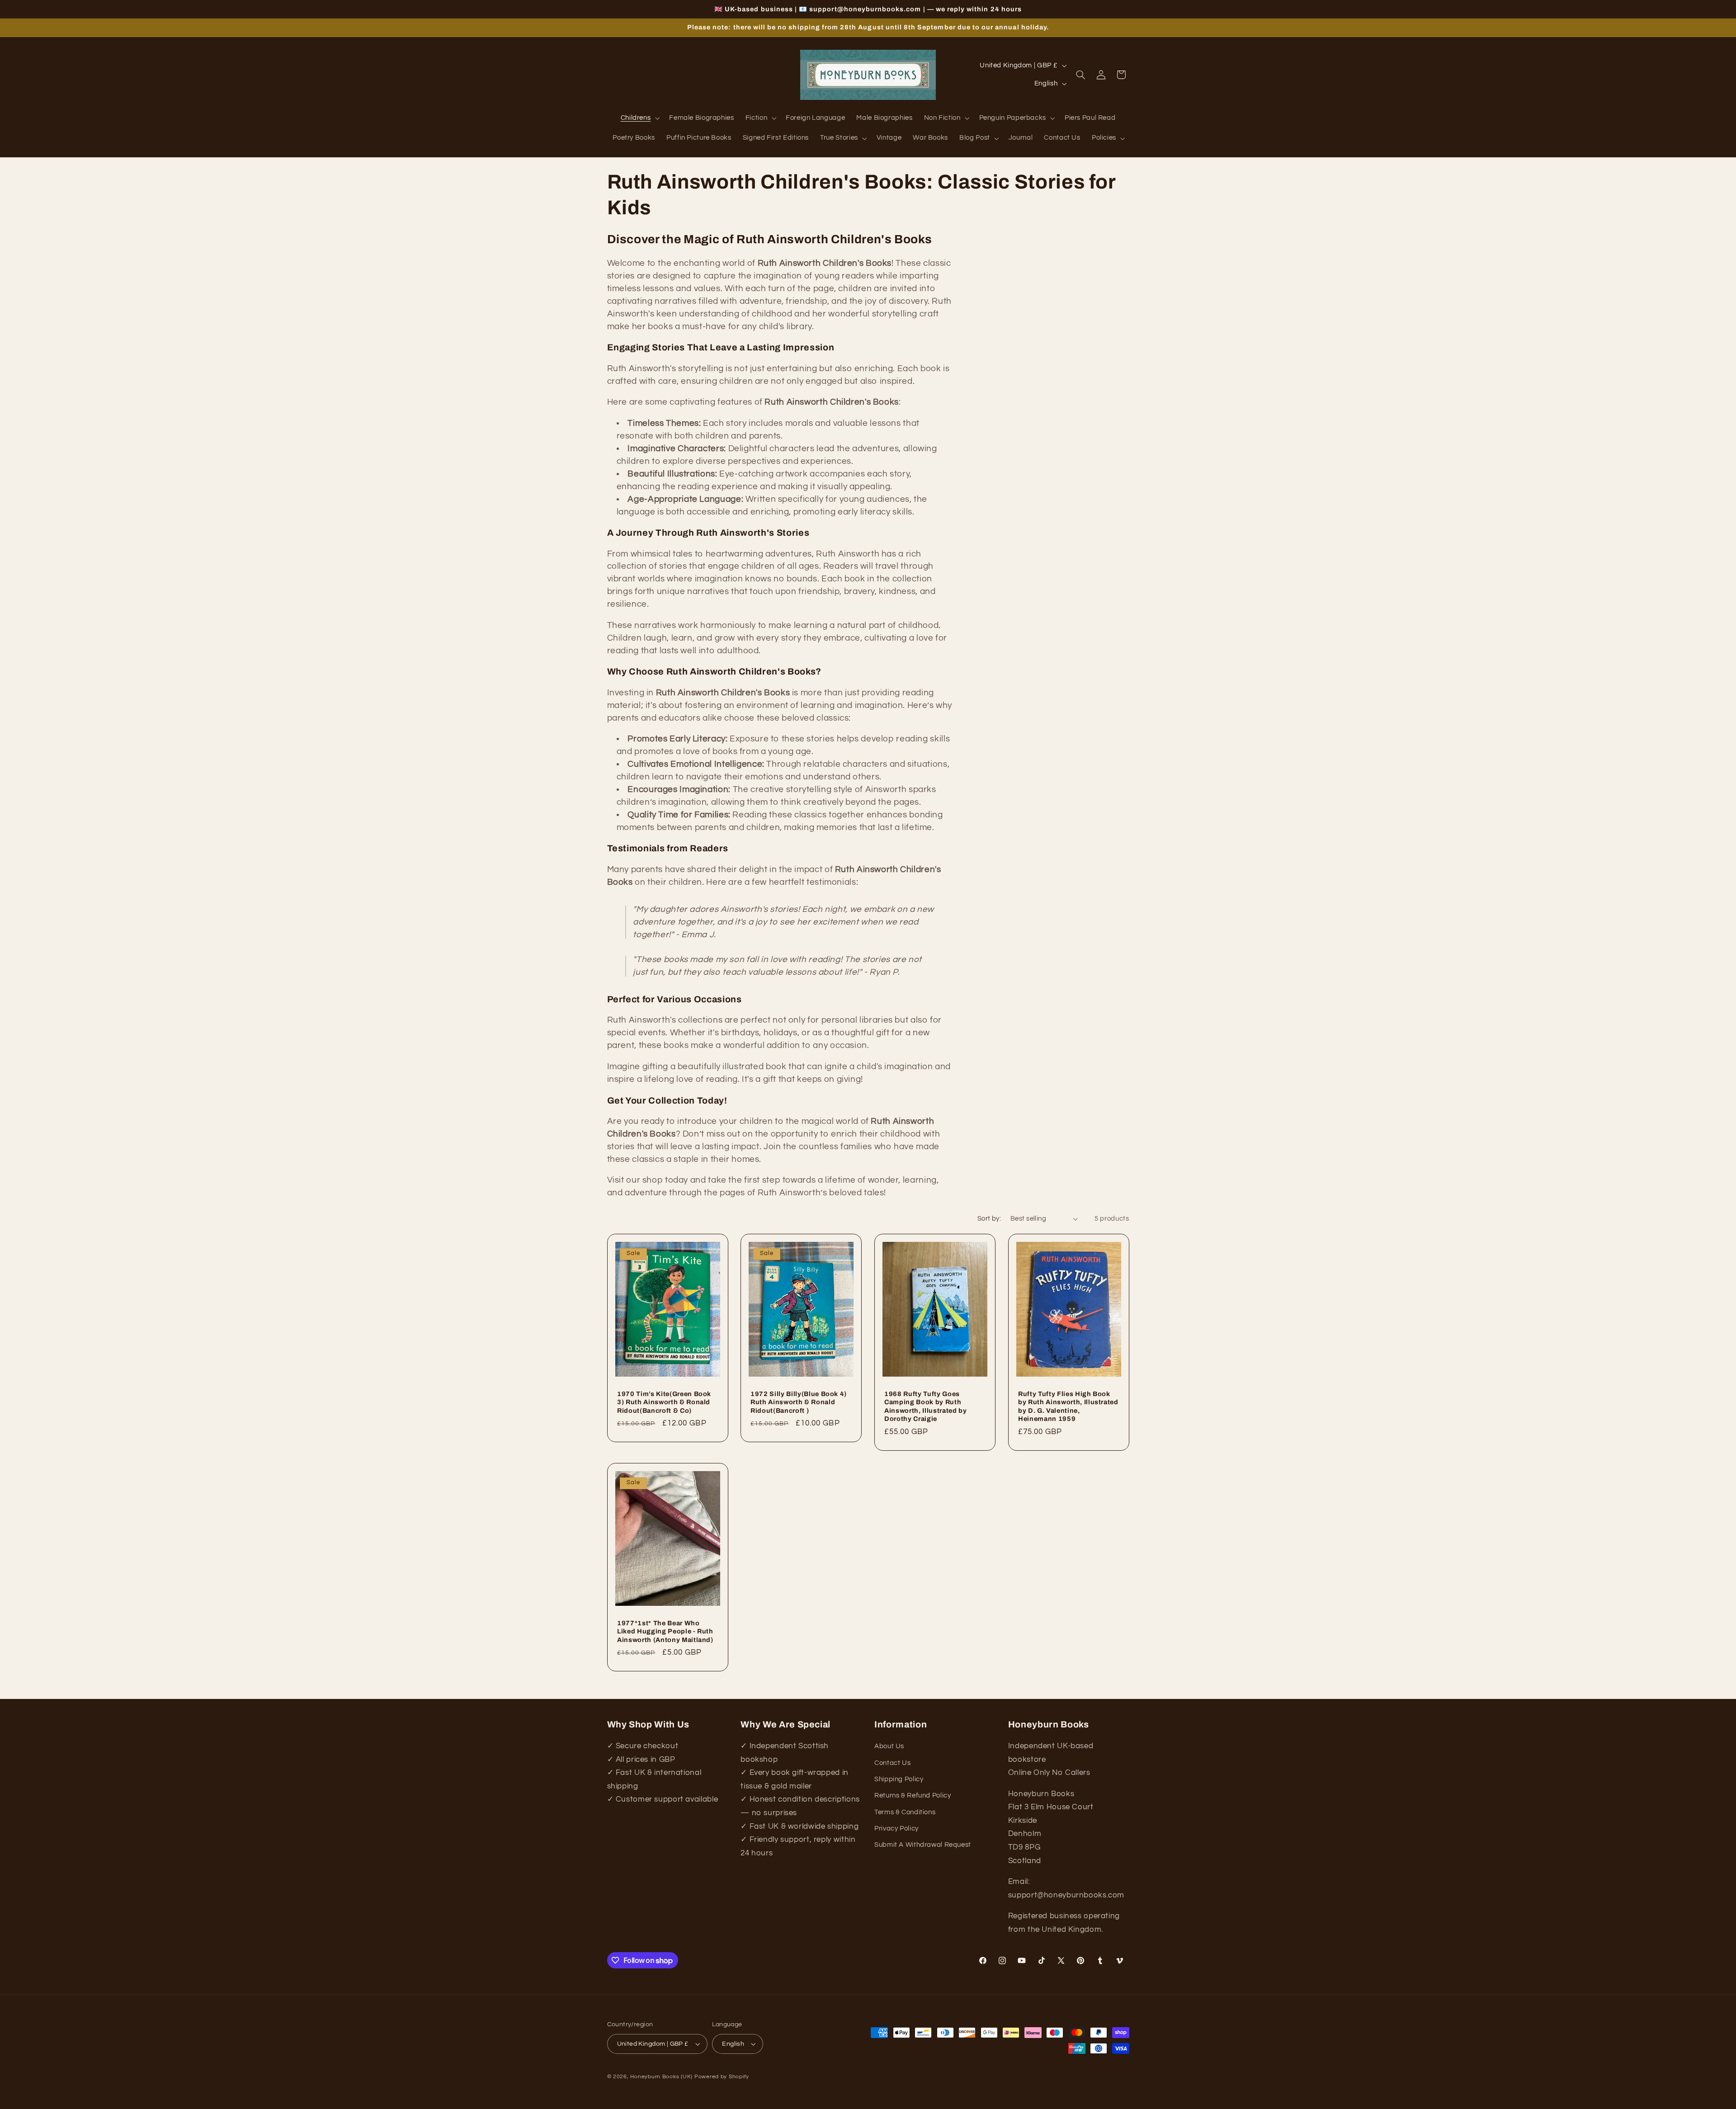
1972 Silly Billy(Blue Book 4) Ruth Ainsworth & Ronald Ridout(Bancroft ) (799, 1402)
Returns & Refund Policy (913, 1796)
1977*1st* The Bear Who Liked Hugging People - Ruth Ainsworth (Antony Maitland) (665, 1631)
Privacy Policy (896, 1828)
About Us (889, 1747)
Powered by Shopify (722, 2077)
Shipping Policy (899, 1779)
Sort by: (989, 1219)
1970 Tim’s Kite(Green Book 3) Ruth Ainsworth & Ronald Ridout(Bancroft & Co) (664, 1402)
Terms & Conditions (905, 1812)
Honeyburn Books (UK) (661, 2077)
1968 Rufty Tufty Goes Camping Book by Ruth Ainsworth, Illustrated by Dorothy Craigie (926, 1406)
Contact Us (892, 1763)
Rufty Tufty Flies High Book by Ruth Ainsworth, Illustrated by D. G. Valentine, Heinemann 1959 (1068, 1406)
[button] (639, 118)
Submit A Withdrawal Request (923, 1845)
